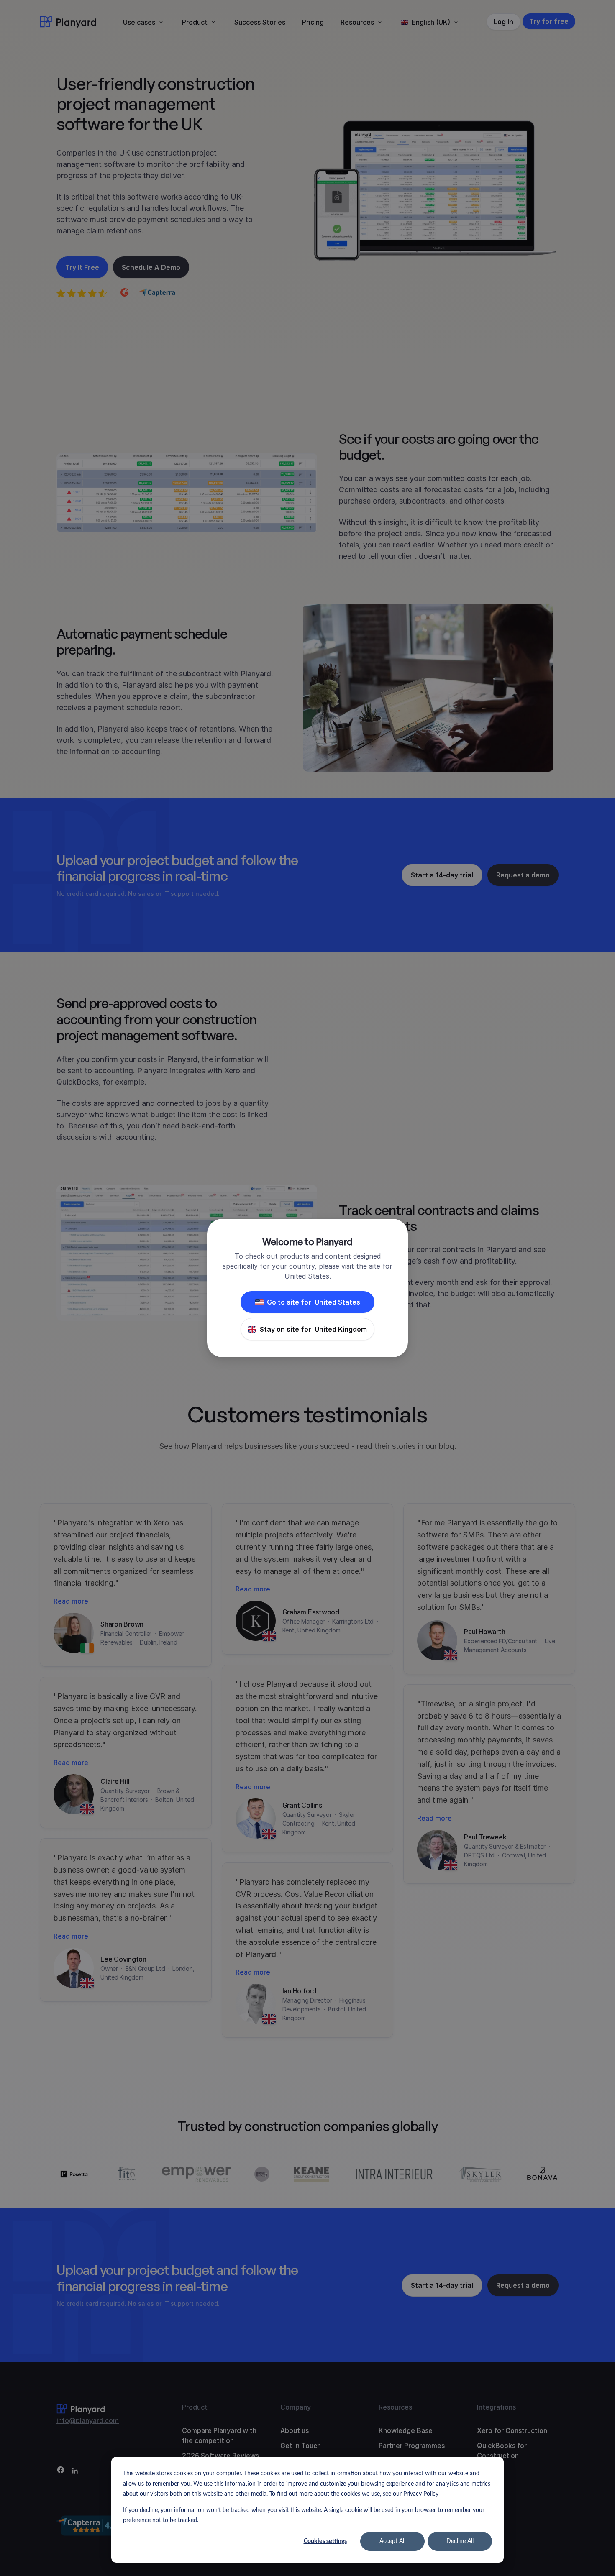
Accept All (392, 2541)
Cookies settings (325, 2541)
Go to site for (314, 1302)
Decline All (460, 2541)
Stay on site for (313, 1329)
